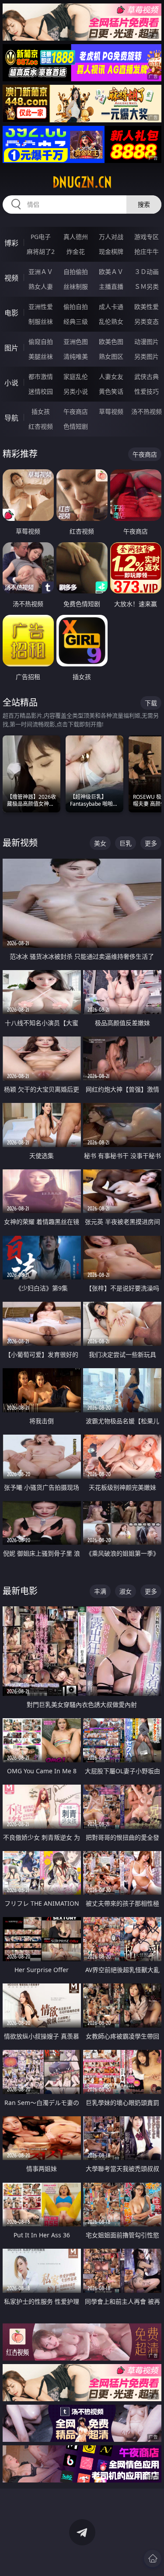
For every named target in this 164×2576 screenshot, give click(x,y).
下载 (151, 703)
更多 (151, 843)
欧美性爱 (147, 307)
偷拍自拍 (76, 307)
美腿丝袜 (41, 356)
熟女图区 (111, 356)
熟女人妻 (41, 286)
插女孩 (41, 411)
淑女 (126, 1591)
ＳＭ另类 (147, 286)
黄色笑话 (111, 391)
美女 (100, 843)
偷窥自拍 (41, 342)
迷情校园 (41, 391)
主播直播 (111, 286)
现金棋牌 (111, 251)
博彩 (11, 243)
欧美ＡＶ (111, 272)
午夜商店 (76, 411)
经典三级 (76, 321)
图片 (11, 348)
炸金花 (76, 251)
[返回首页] (153, 2559)
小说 (11, 383)
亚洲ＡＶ (41, 272)
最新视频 (20, 843)
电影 (11, 313)
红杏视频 (41, 426)
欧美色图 (111, 342)
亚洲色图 (76, 342)
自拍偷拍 (76, 272)
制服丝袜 (41, 321)
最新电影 (20, 1591)
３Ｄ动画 (147, 272)
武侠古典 (147, 376)
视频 (11, 278)
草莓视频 (111, 411)
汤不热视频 (147, 411)
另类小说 (76, 391)
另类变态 (147, 321)
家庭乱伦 (76, 376)
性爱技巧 (147, 391)
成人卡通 (111, 307)
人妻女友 (111, 376)
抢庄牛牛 (147, 251)
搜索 (144, 204)
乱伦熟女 (111, 321)
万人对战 (111, 237)
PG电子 (41, 237)
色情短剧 (76, 426)
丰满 (100, 1591)
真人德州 (76, 237)
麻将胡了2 (41, 251)
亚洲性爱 (41, 307)
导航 (11, 418)
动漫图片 (147, 342)
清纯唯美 (76, 356)
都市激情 (41, 376)
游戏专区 (147, 237)
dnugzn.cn (82, 182)
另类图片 (147, 356)
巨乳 (126, 843)
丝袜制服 (76, 286)
